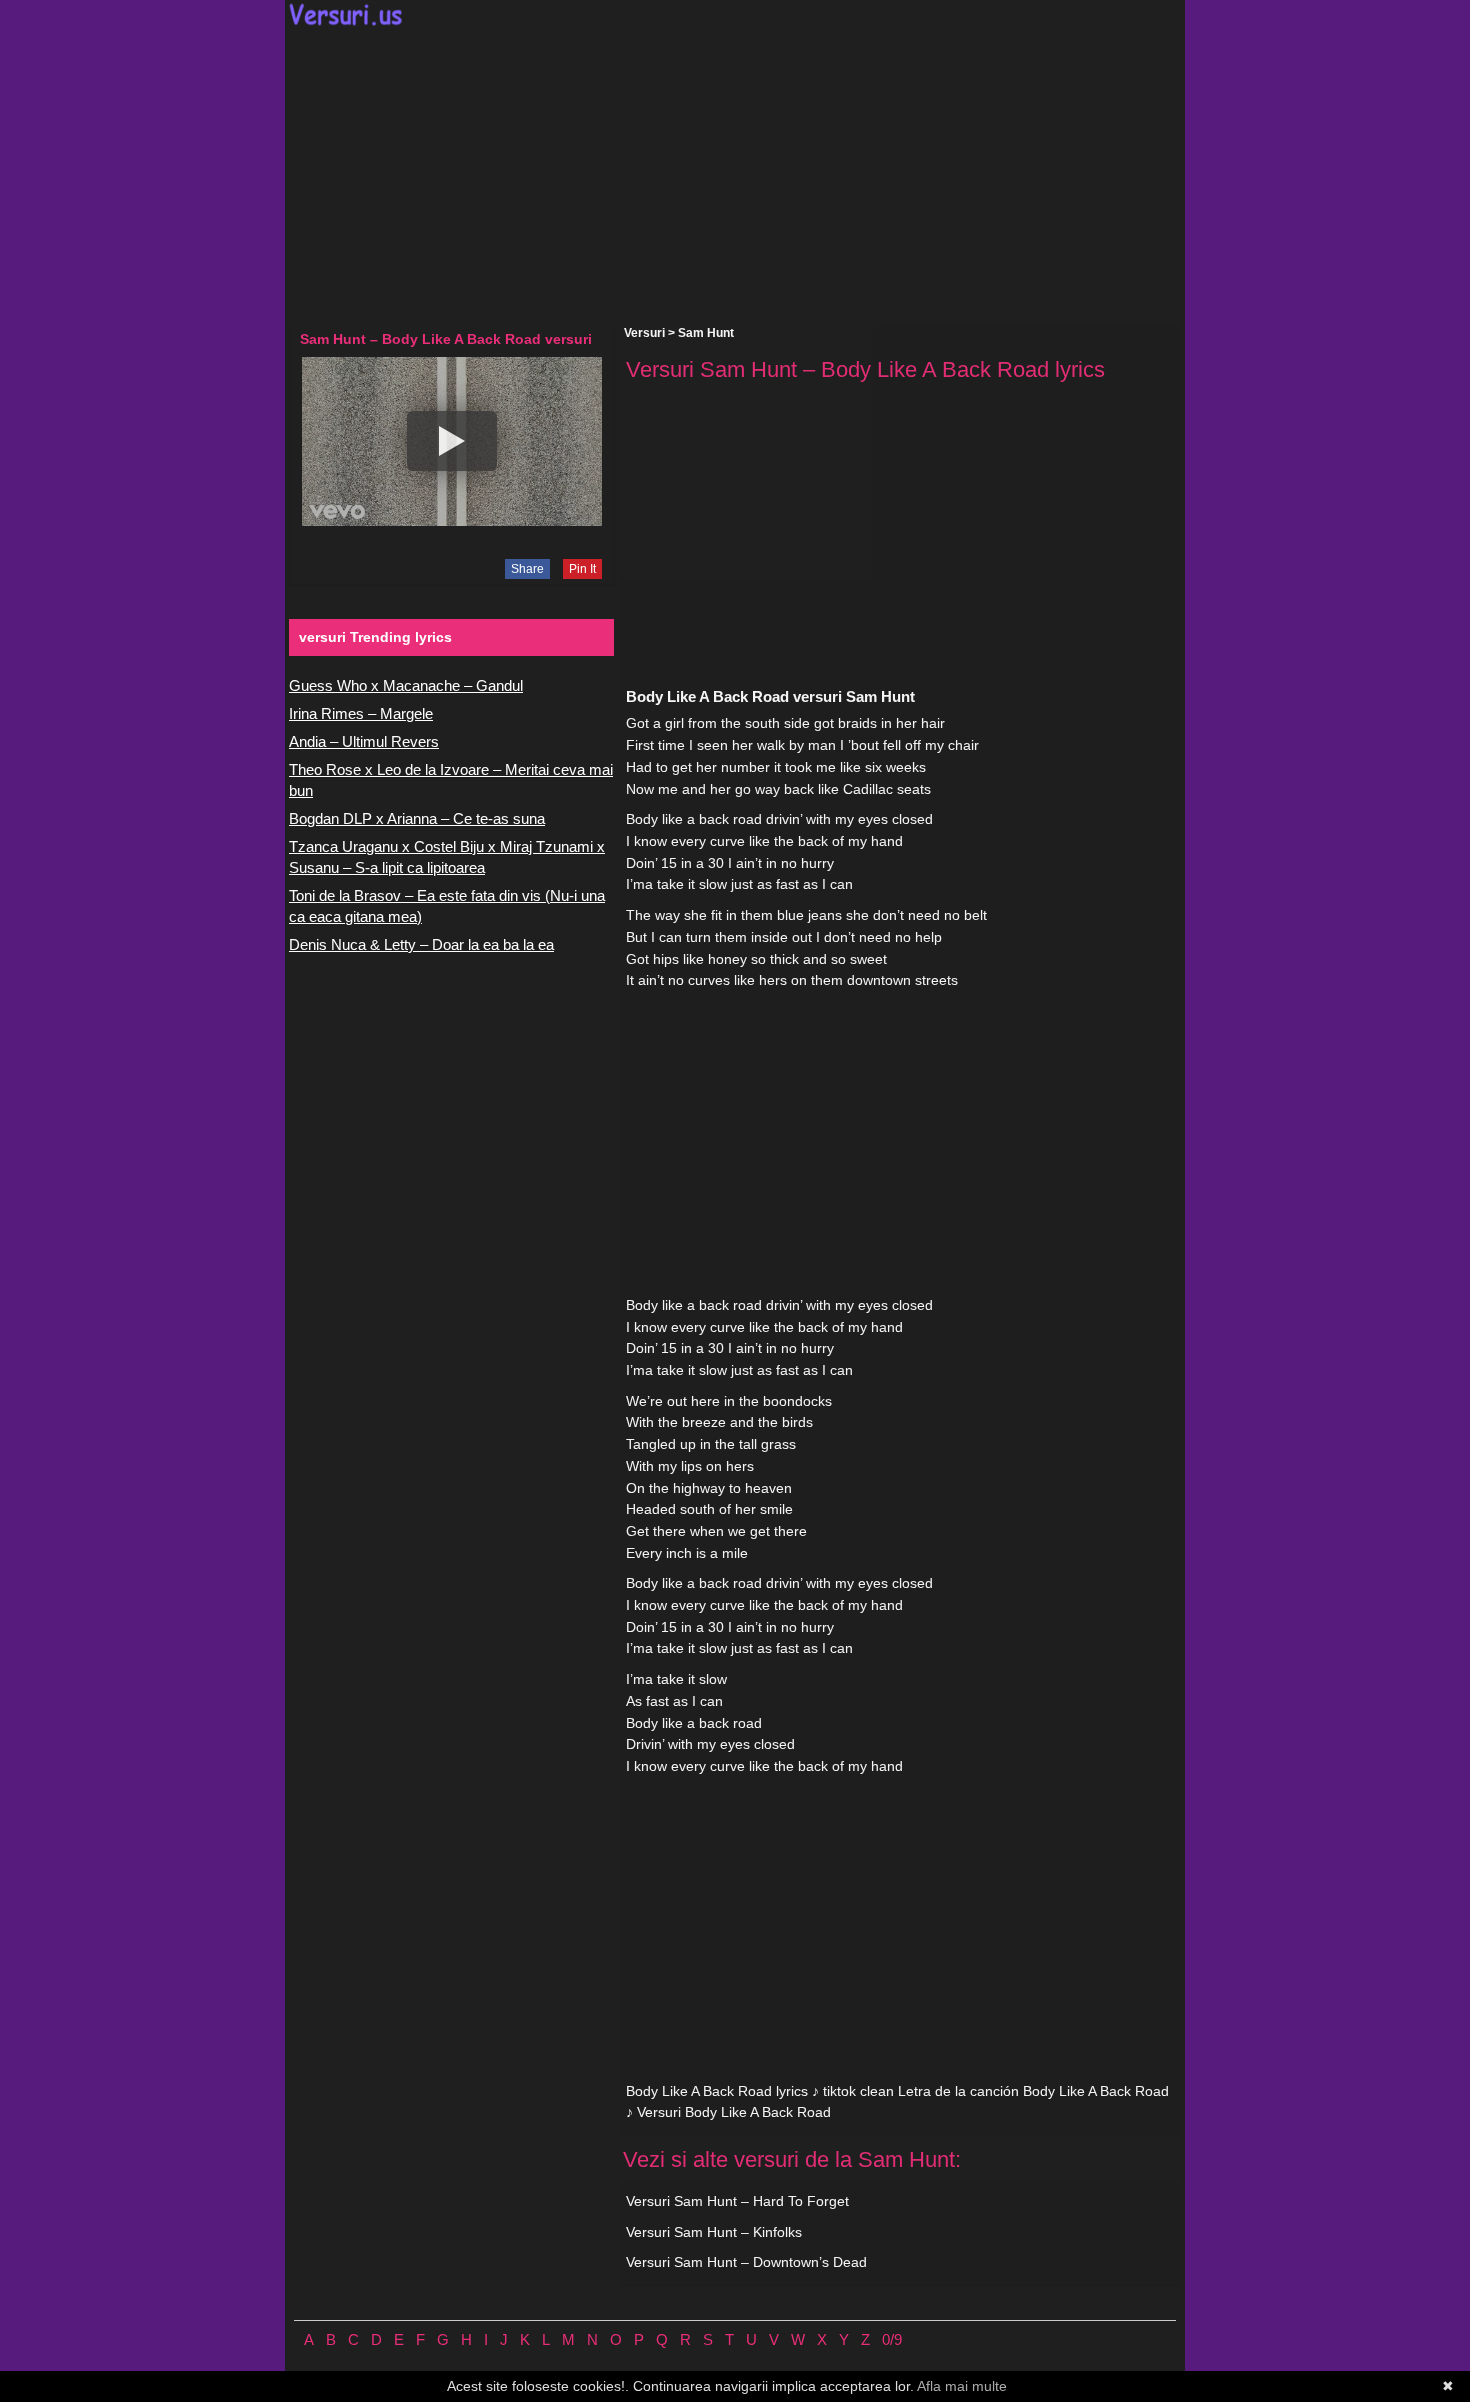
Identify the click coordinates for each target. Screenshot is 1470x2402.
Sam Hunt (706, 333)
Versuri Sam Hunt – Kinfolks (714, 2232)
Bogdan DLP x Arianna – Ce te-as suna (417, 818)
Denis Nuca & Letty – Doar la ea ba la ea (421, 944)
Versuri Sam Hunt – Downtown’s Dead (746, 2262)
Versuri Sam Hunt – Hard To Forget (737, 2201)
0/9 (892, 2339)
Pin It (582, 569)
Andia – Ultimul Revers (364, 741)
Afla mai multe (962, 2386)
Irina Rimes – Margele (361, 713)
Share (527, 569)
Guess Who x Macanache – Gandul (406, 685)
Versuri (644, 333)
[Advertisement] (735, 176)
